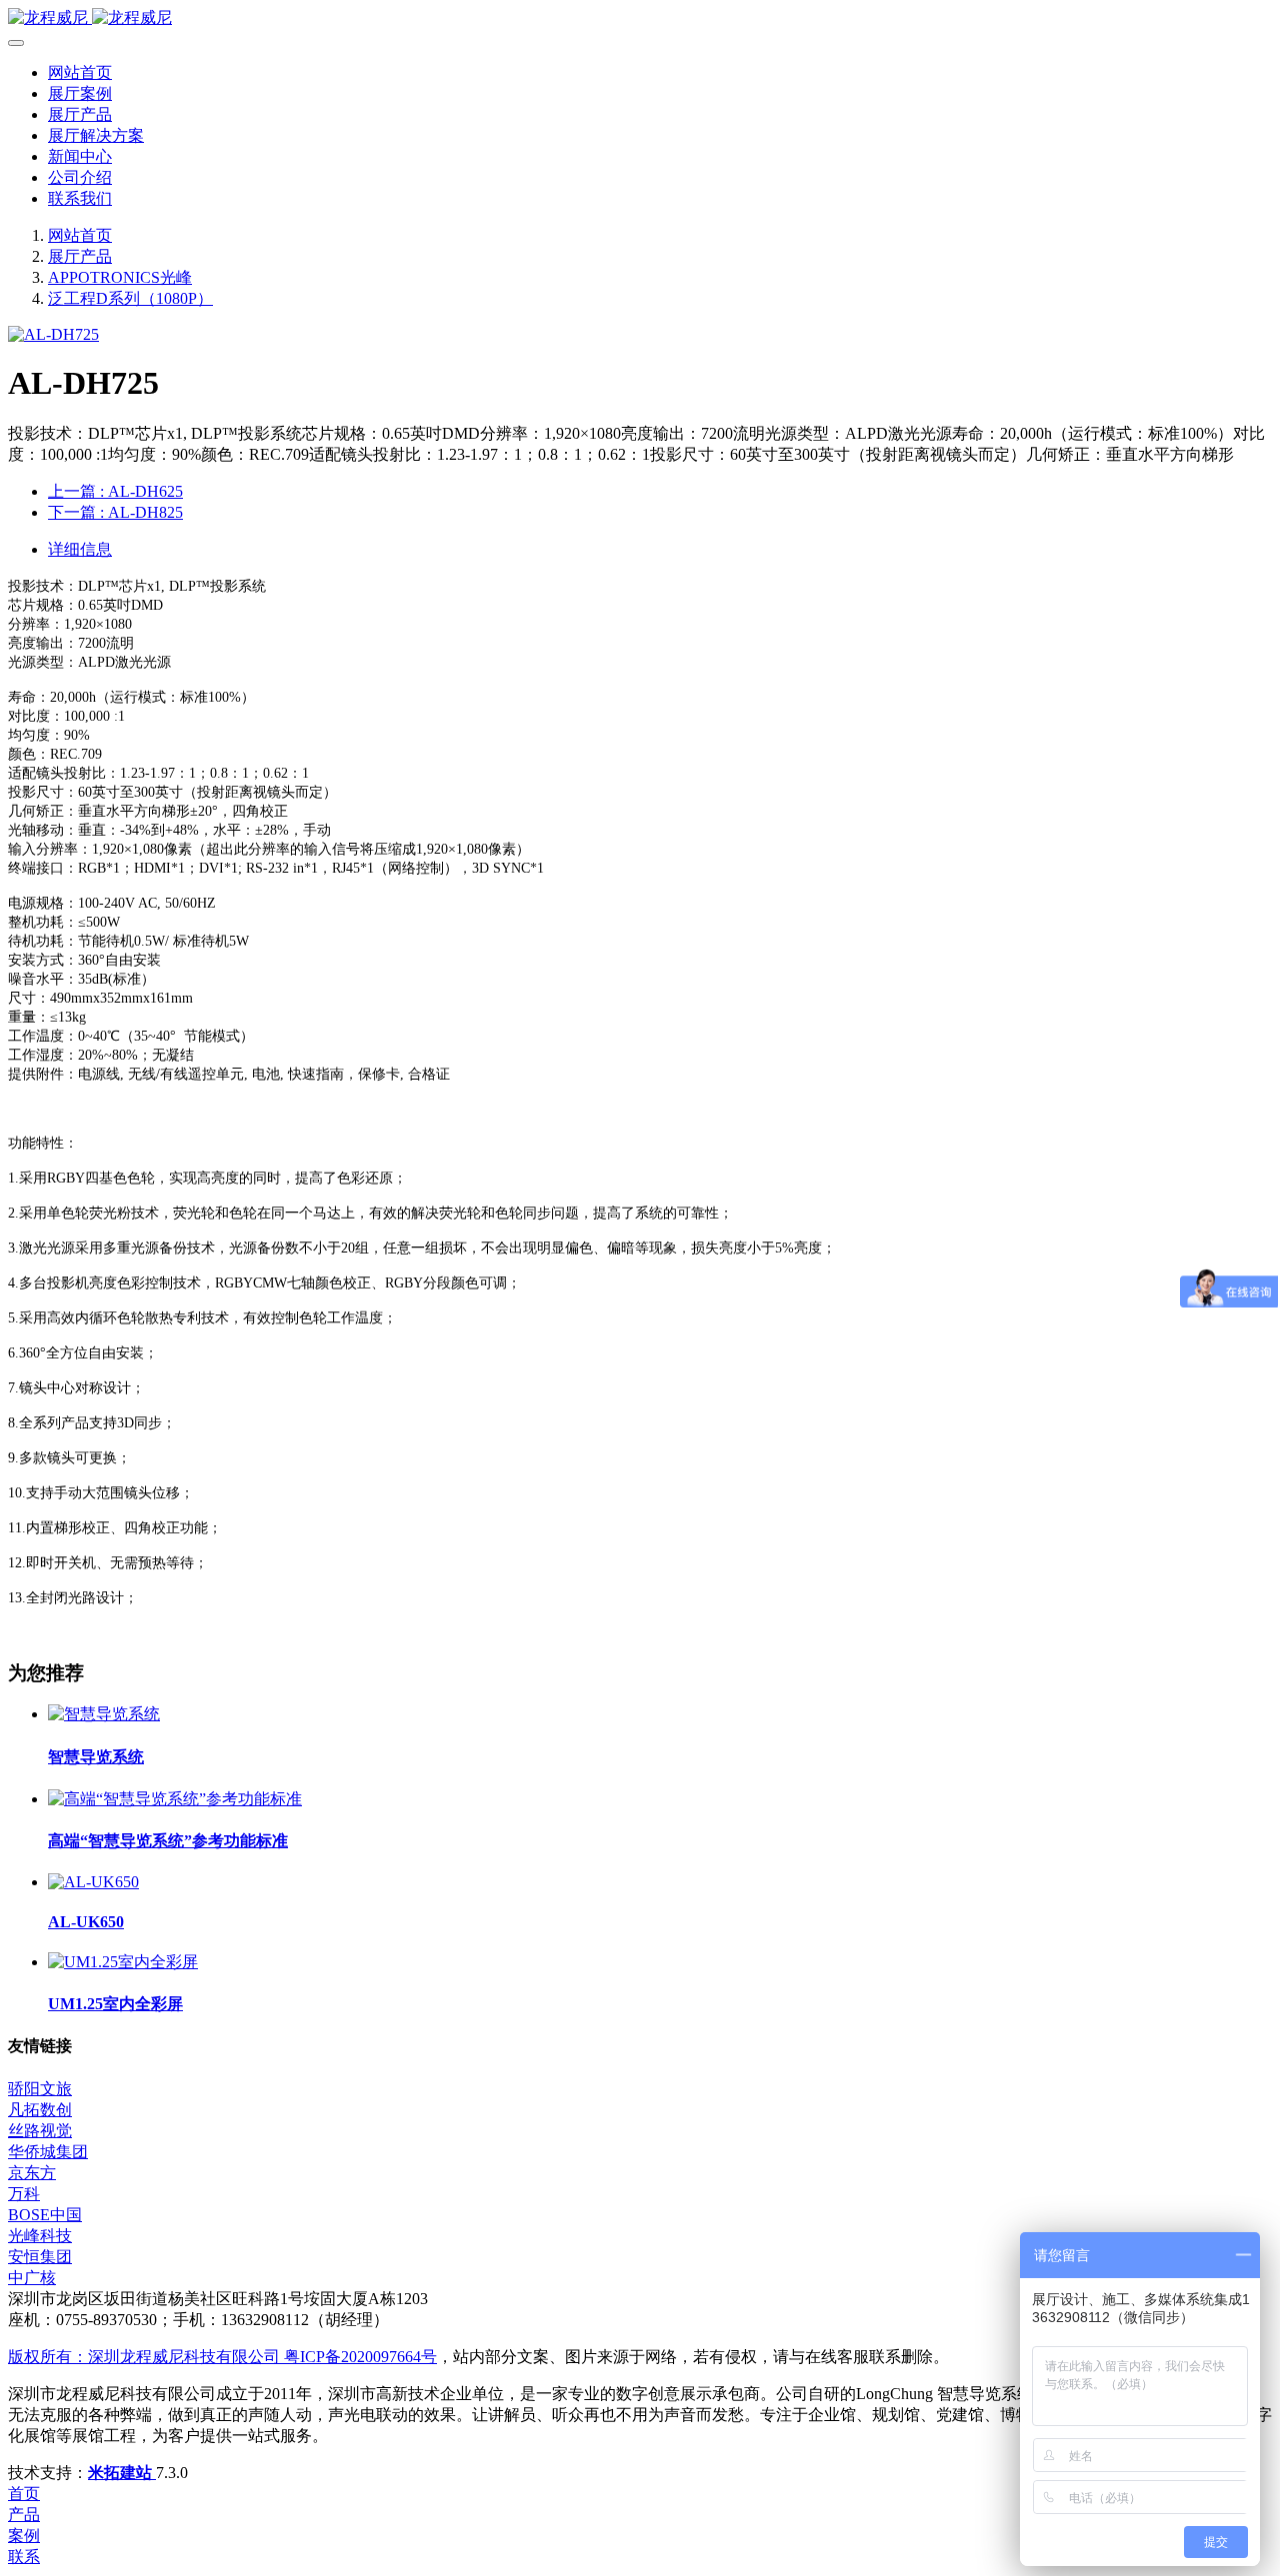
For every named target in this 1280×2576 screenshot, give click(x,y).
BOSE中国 (45, 2215)
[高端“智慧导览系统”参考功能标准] (175, 1799)
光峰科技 (40, 2236)
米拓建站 (122, 2473)
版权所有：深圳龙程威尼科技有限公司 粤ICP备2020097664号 (222, 2357)
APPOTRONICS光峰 (120, 277)
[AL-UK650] (93, 1882)
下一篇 (115, 512)
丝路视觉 (40, 2131)
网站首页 (80, 72)
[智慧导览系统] (104, 1714)
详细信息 (80, 549)
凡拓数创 (40, 2110)
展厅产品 (80, 256)
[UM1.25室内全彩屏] (123, 1962)
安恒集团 (40, 2257)
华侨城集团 (48, 2152)
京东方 (32, 2173)
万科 (24, 2194)
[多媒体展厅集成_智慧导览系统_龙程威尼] (640, 18)
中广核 (32, 2278)
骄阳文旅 (40, 2089)
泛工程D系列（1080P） (130, 298)
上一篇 (115, 491)
